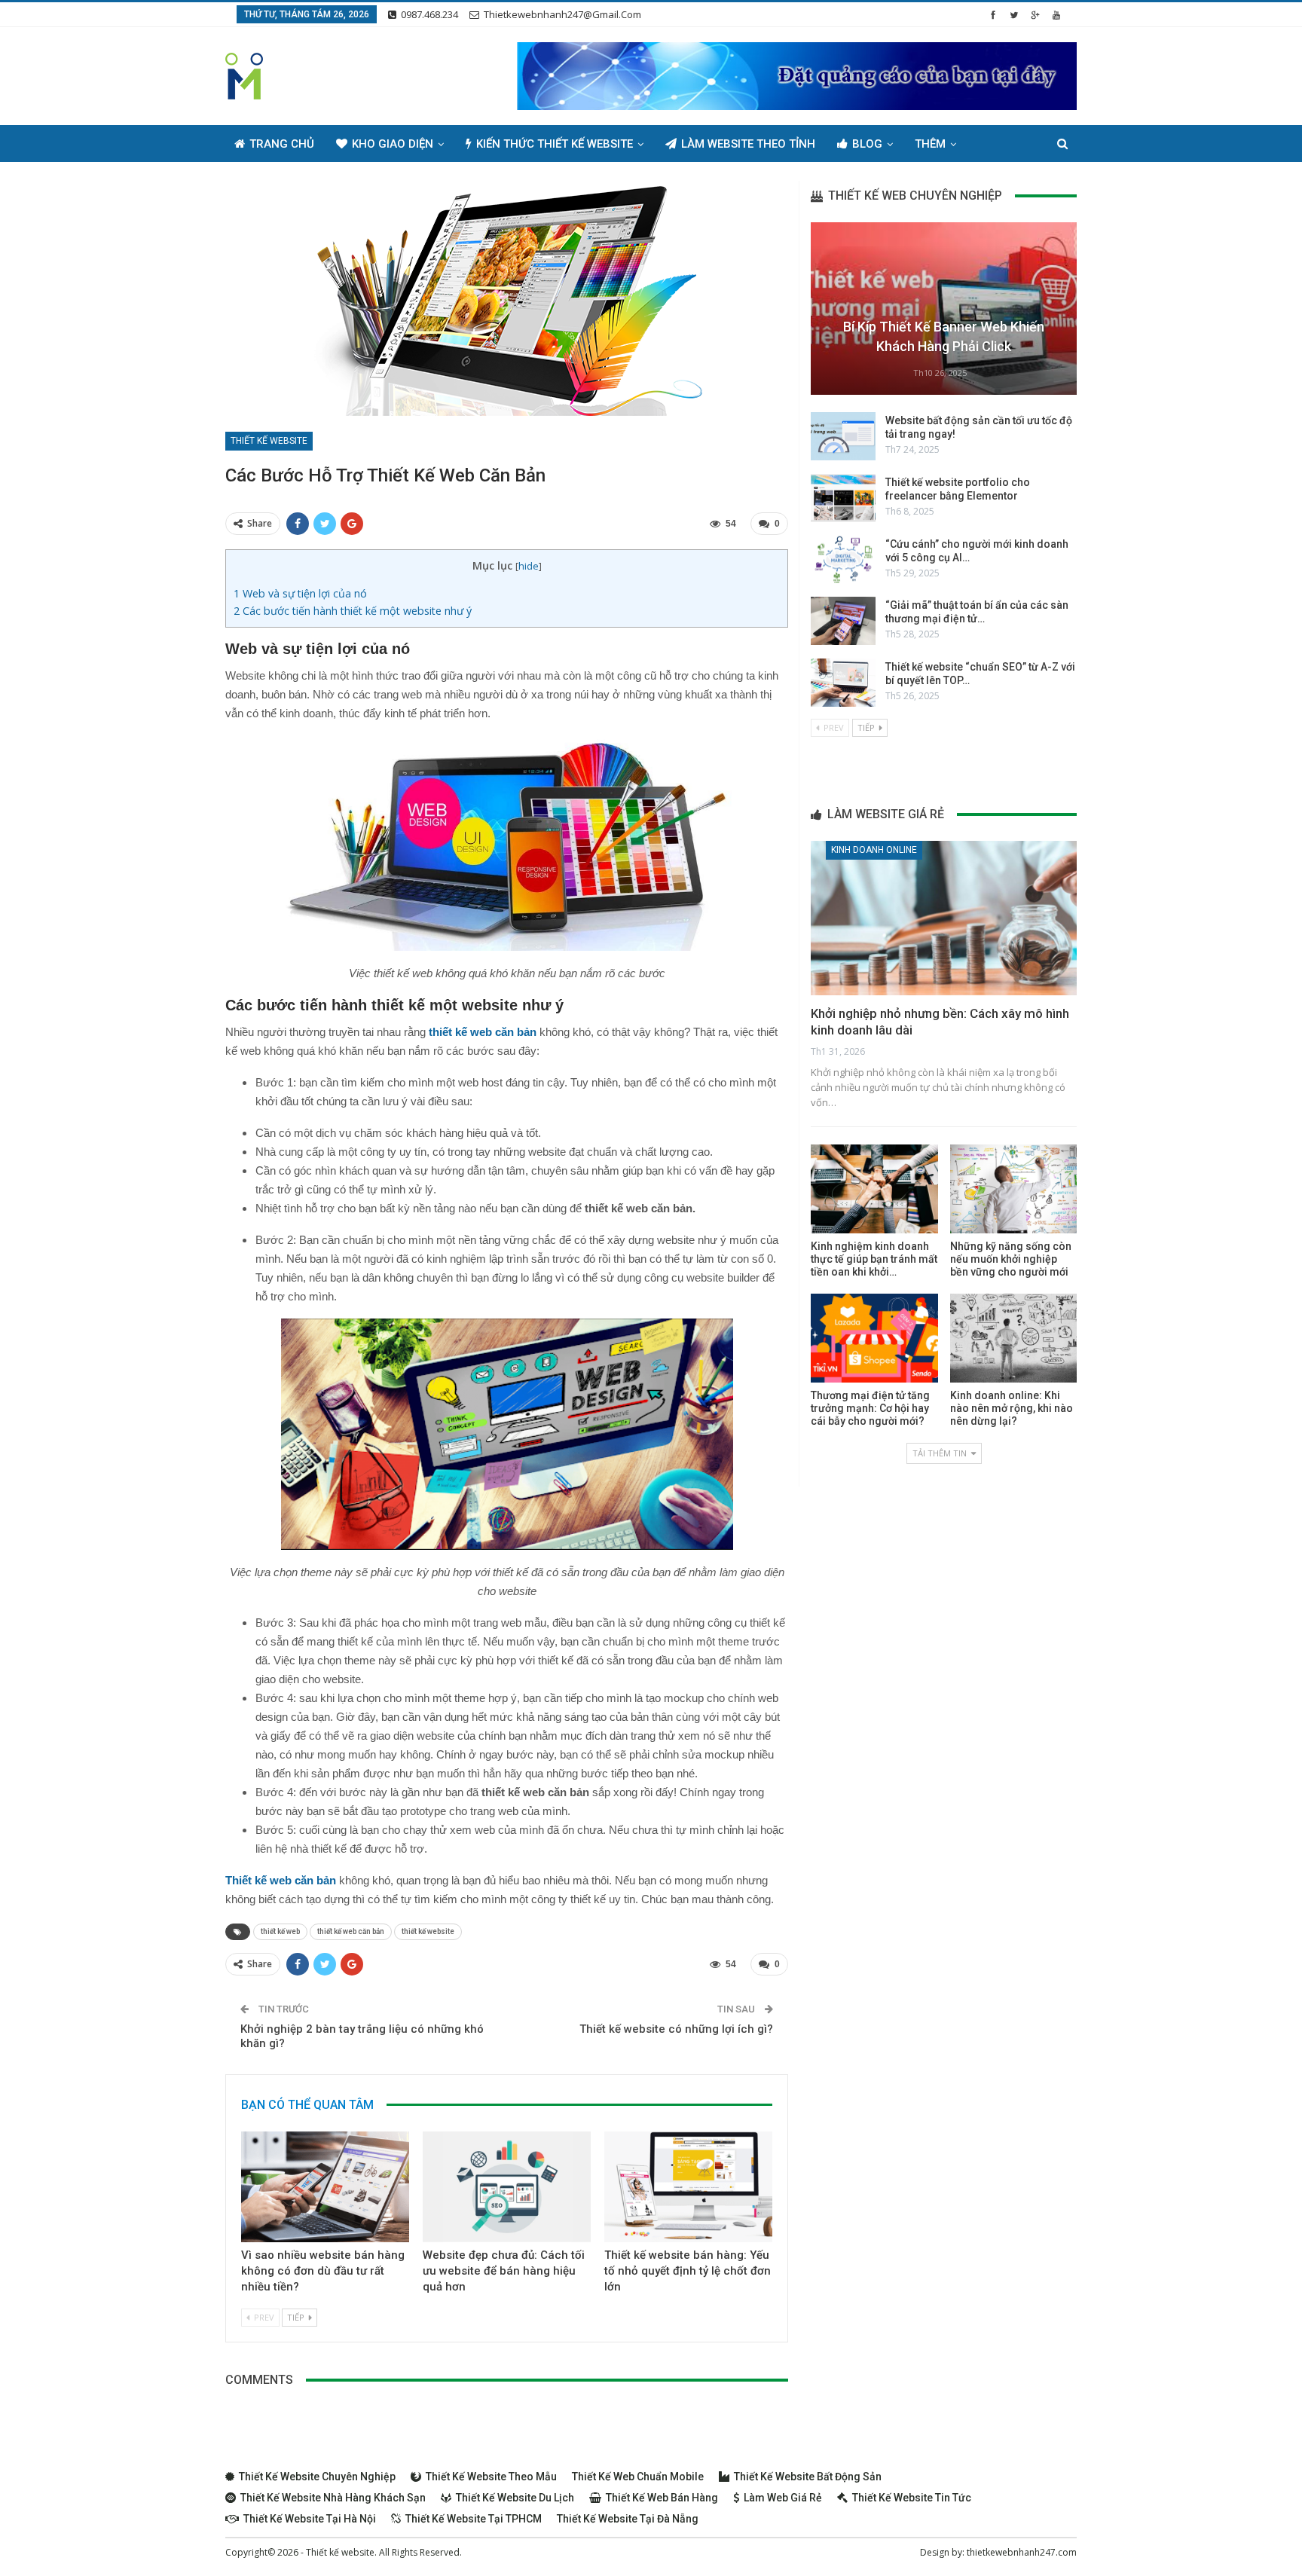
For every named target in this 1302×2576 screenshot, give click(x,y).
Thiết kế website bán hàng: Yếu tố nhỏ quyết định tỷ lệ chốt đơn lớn (688, 2271)
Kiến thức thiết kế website (555, 144)
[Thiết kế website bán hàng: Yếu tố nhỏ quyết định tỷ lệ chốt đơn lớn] (688, 2187)
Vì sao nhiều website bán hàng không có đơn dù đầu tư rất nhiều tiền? (323, 2271)
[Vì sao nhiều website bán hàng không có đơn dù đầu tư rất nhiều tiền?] (325, 2187)
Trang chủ (282, 144)
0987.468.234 (429, 14)
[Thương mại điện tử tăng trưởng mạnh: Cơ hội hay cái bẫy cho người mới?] (874, 1338)
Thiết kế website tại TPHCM (474, 2519)
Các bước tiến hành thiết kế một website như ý (353, 611)
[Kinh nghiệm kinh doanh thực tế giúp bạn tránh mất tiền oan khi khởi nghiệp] (874, 1189)
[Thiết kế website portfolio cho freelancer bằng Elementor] (843, 498)
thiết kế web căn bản (351, 1931)
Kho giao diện (393, 144)
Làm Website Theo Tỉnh (748, 144)
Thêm (930, 144)
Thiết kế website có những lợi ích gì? (676, 2029)
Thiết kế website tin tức (912, 2498)
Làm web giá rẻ (783, 2498)
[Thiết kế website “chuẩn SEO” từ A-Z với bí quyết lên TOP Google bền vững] (843, 683)
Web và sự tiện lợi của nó (300, 593)
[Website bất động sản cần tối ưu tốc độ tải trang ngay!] (843, 436)
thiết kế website (428, 1931)
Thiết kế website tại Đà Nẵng (628, 2519)
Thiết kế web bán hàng (662, 2498)
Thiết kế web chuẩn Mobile (638, 2477)
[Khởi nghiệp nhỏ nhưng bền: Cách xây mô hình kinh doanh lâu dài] (944, 918)
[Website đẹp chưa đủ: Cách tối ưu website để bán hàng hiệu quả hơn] (507, 2187)
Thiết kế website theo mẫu (491, 2477)
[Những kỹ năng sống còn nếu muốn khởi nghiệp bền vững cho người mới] (1013, 1189)
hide (529, 566)
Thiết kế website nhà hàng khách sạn (333, 2498)
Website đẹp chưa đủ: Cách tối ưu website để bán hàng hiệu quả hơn (504, 2271)
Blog (867, 144)
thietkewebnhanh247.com (1022, 2552)
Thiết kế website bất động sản (808, 2477)
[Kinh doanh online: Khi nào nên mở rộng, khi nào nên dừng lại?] (1013, 1338)
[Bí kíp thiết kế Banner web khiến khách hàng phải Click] (944, 309)
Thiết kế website (269, 441)
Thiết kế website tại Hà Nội (310, 2519)
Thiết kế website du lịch (515, 2498)
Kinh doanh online (874, 850)
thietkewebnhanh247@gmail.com (562, 14)
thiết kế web (280, 1931)
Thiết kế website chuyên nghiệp (317, 2477)
